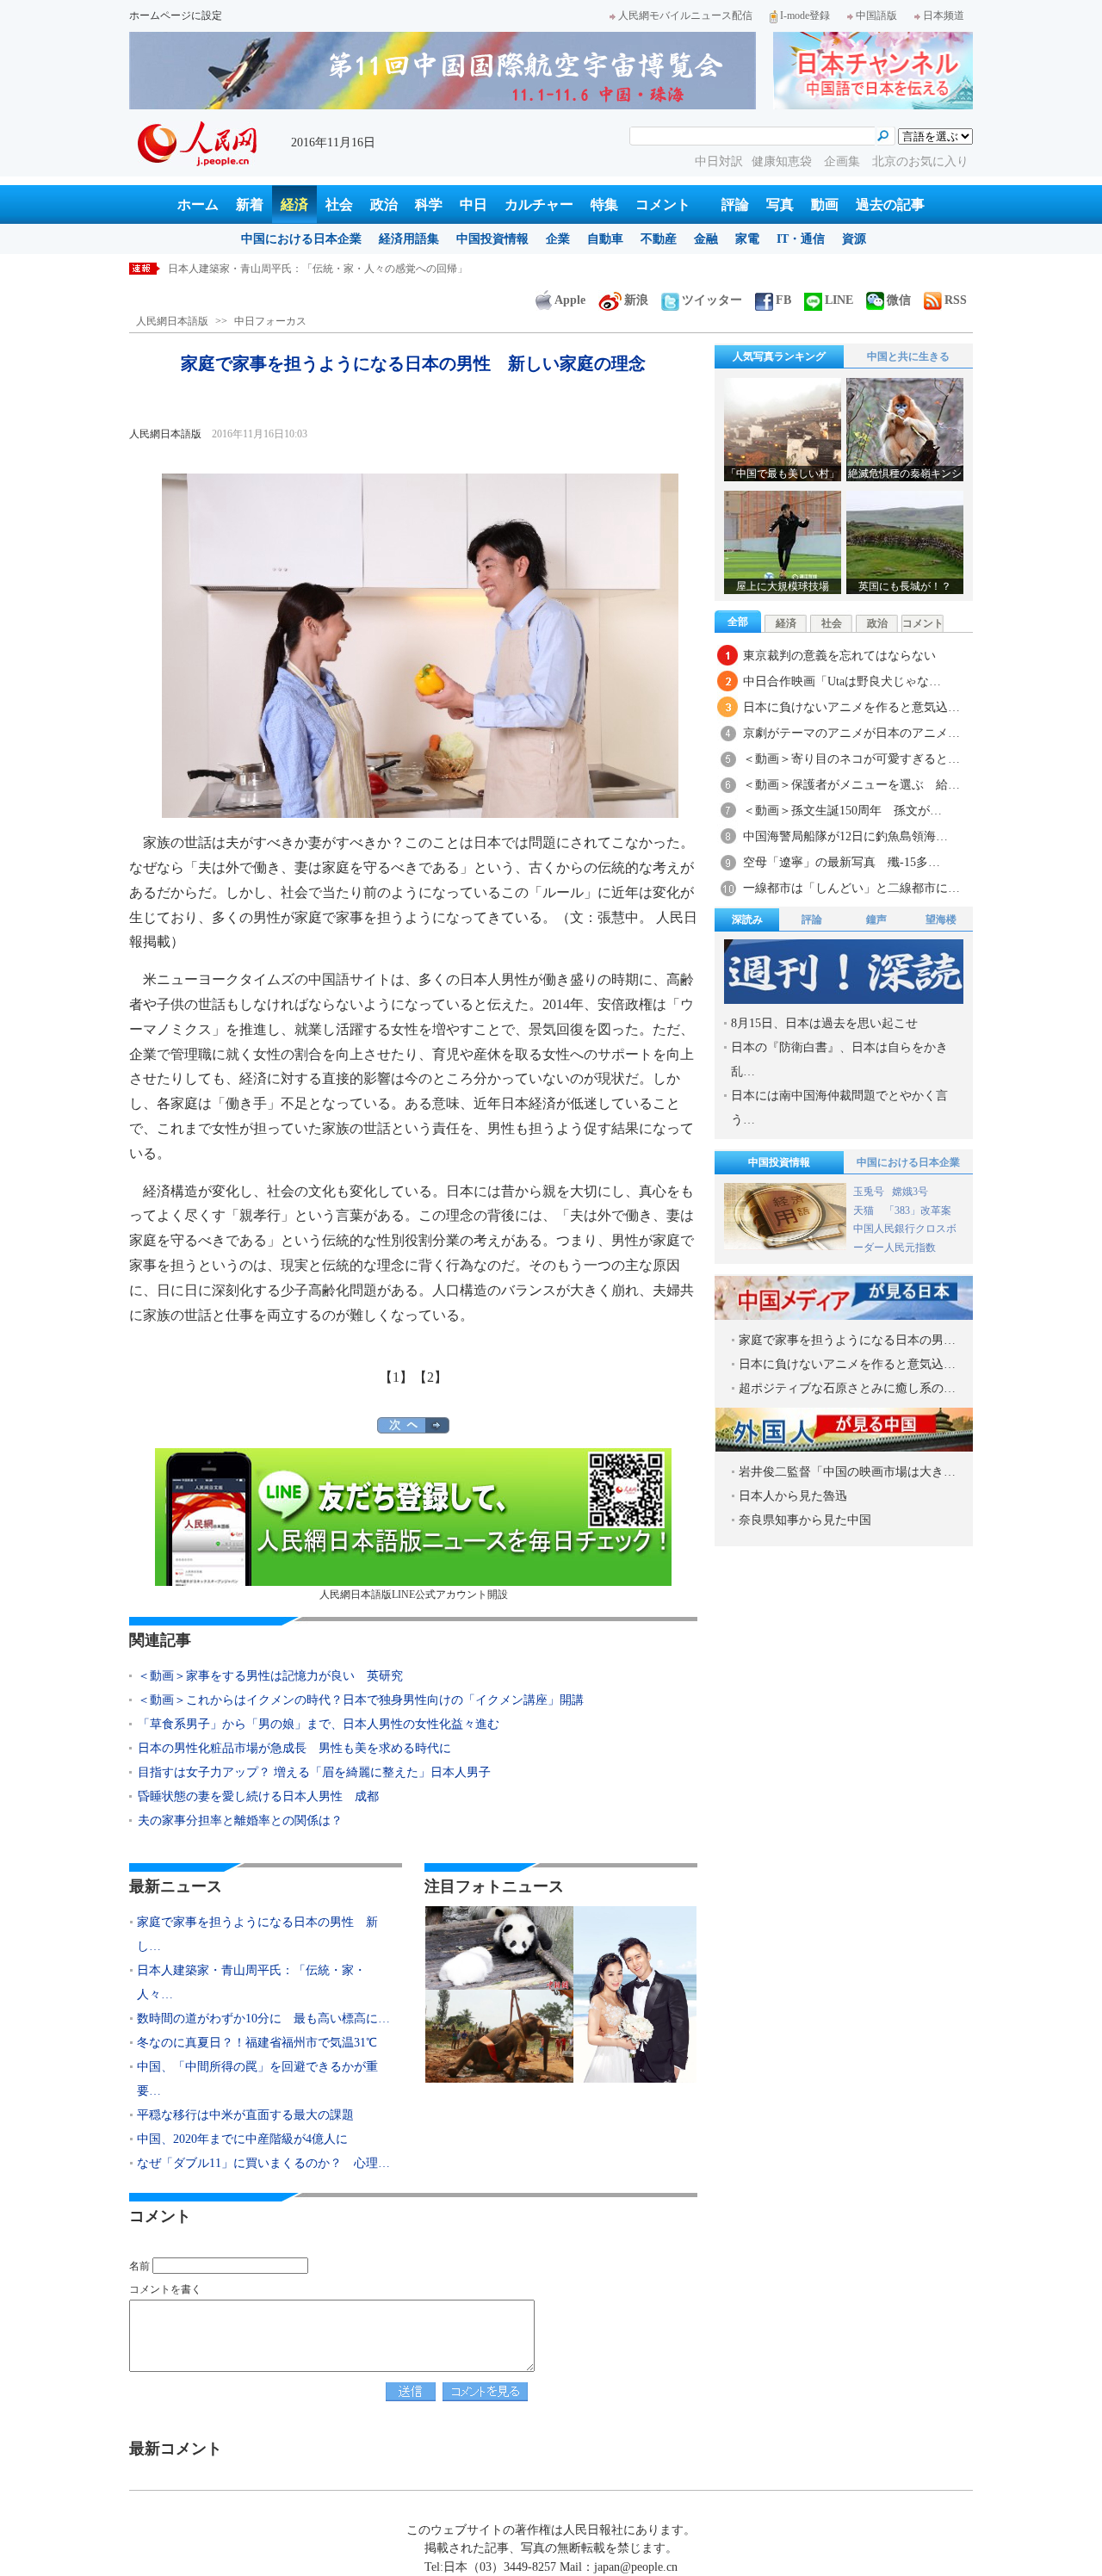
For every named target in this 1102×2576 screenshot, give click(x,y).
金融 (706, 239)
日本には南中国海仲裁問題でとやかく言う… (839, 1108)
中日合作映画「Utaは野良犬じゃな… (842, 681)
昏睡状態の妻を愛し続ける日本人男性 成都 (258, 1796)
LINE (839, 300)
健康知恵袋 (783, 161)
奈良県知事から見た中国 (805, 1520)
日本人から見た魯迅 (793, 1496)
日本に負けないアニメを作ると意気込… (851, 707)
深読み (747, 920)
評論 (735, 204)
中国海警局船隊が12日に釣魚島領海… (845, 836)
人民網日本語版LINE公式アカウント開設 (414, 1595)
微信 (899, 300)
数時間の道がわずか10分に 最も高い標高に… (263, 2019)
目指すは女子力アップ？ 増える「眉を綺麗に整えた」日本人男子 (314, 1772)
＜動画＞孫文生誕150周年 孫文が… (842, 811)
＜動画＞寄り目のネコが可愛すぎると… (851, 759)
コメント (663, 204)
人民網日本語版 (172, 321)
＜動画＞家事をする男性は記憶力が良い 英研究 (270, 1676)
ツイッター (712, 300)
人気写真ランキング (779, 356)
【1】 (396, 1377)
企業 (558, 239)
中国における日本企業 (301, 239)
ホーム (198, 204)
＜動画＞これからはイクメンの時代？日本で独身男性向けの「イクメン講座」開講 (361, 1700)
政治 (384, 204)
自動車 (605, 239)
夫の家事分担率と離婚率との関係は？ (240, 1821)
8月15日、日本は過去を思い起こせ (824, 1023)
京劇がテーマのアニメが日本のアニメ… (851, 733)
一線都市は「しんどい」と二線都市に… (851, 888)
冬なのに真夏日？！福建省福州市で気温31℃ (257, 2043)
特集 (604, 204)
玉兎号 (869, 1192)
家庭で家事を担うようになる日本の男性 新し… (257, 1934)
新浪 (636, 300)
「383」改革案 (918, 1211)
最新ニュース (176, 1886)
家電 (747, 239)
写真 (780, 204)
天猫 (865, 1211)
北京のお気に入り (920, 161)
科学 (429, 204)
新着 (250, 204)
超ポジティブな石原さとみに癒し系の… (847, 1388)
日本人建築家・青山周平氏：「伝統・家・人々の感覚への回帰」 (318, 269)
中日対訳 (719, 161)
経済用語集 (409, 239)
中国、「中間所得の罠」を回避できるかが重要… (257, 2079)
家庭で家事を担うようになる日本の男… (847, 1340)
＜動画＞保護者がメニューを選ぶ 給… (851, 785)
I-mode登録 (805, 15)
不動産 (659, 239)
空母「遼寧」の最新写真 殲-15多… (842, 862)
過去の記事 (890, 204)
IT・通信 (801, 239)
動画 (825, 204)
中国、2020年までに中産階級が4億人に (242, 2139)
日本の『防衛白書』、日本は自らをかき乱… (839, 1059)
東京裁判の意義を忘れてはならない (839, 656)
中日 (474, 204)
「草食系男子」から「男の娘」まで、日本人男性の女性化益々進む (319, 1724)
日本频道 (944, 15)
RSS (956, 300)
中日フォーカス (270, 321)
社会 (339, 204)
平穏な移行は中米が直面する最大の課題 (245, 2115)
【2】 (430, 1377)
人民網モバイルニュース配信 (685, 15)
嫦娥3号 (910, 1192)
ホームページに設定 (176, 15)
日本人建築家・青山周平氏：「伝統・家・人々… (251, 1982)
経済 (294, 204)
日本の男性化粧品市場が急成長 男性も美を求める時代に (294, 1748)
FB (783, 300)
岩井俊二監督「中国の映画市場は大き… (847, 1472)
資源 (854, 239)
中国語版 (876, 15)
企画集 (844, 161)
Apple (570, 300)
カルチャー (539, 204)
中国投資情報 (492, 239)
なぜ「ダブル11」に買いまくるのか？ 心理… (263, 2163)
